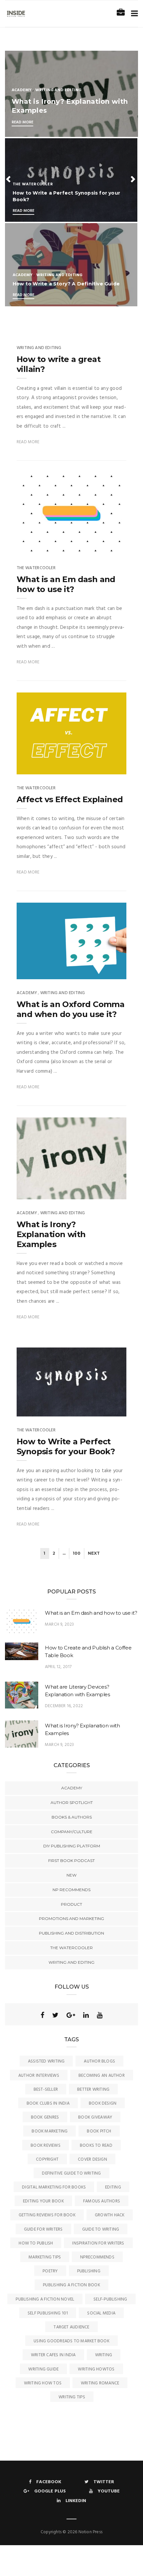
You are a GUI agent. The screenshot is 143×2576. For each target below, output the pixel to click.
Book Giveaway (95, 2117)
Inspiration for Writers (98, 2243)
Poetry (50, 2271)
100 (77, 1553)
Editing (113, 2187)
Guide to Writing (101, 2229)
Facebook (49, 2482)
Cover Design (92, 2159)
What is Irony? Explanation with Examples (51, 1234)
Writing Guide (43, 2369)
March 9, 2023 (104, 547)
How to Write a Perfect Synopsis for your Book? (66, 1446)
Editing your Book (43, 2201)
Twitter (104, 2482)
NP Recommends (71, 1890)
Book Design (103, 2103)
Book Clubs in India (48, 2103)
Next (94, 1553)
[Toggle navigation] (133, 14)
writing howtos (96, 2369)
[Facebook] (42, 2015)
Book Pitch (99, 2131)
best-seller (46, 2090)
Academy (22, 90)
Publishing (89, 2271)
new (71, 1875)
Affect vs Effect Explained (70, 799)
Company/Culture (72, 1832)
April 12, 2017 (58, 1667)
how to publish (36, 2243)
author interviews (39, 2076)
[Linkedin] (86, 2015)
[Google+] (71, 2015)
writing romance (100, 2383)
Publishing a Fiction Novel (45, 2299)
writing (104, 2355)
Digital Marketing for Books (54, 2187)
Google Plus (50, 2491)
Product (71, 1904)
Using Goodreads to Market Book (71, 2341)
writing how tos (43, 2383)
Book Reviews (46, 2146)
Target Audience (71, 2327)
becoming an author (102, 2076)
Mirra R (38, 547)
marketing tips (45, 2257)
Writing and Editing (58, 90)
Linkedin (76, 2501)
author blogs (99, 2061)
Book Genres (45, 2117)
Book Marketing (50, 2131)
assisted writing (46, 2061)
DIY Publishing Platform (72, 1846)
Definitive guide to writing (71, 2173)
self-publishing (110, 2299)
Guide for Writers (43, 2229)
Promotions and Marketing (71, 1918)
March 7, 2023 (104, 1409)
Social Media (101, 2313)
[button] (9, 179)
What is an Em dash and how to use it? (66, 584)
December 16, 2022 (64, 1706)
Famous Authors (102, 2201)
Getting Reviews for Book (47, 2215)
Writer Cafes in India (53, 2355)
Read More (22, 122)
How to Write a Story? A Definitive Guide (66, 284)
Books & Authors (72, 1817)
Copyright (47, 2159)
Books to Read (96, 2146)
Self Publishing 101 (48, 2313)
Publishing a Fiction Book (71, 2285)
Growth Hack (110, 2215)
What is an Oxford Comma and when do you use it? (71, 1009)
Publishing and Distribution (71, 1933)
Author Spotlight (72, 1802)
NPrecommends (97, 2257)
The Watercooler (33, 184)
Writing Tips (72, 2397)
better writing (93, 2090)
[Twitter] (55, 2015)
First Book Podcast (71, 1860)
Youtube (109, 2491)
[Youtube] (100, 2015)
